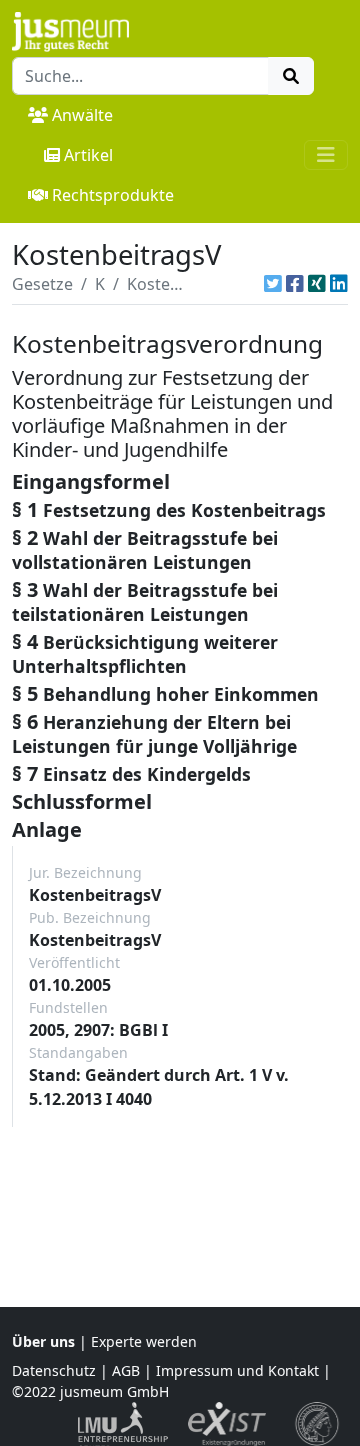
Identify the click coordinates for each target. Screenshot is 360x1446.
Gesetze (42, 284)
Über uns (43, 1341)
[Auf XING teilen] (317, 284)
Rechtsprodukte (113, 195)
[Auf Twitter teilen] (273, 284)
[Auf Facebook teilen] (295, 284)
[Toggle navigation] (326, 155)
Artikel (88, 155)
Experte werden (144, 1341)
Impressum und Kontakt (237, 1370)
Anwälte (82, 115)
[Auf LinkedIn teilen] (339, 284)
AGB (126, 1370)
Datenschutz (54, 1370)
